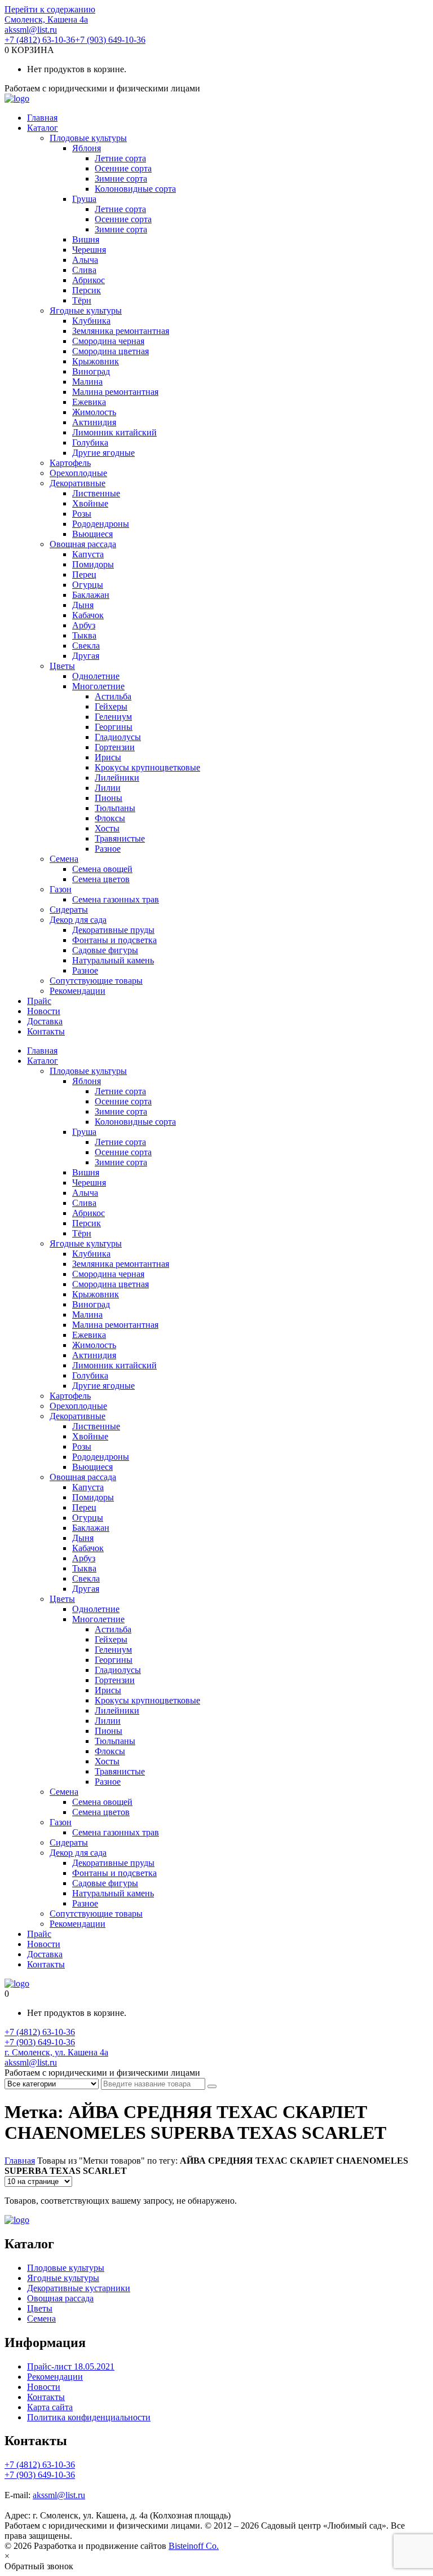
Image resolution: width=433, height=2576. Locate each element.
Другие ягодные (103, 453)
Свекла (86, 646)
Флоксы (110, 818)
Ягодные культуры (86, 311)
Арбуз (84, 625)
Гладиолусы (118, 737)
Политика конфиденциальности (89, 2417)
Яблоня (87, 148)
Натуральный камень (113, 960)
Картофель (70, 463)
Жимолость (94, 412)
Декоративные (78, 483)
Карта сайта (50, 2407)
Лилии (108, 788)
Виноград (91, 371)
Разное (108, 849)
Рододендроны (101, 524)
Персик (87, 290)
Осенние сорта (123, 168)
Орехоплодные (78, 473)
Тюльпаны (115, 808)
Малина (87, 382)
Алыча (85, 260)
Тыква (84, 635)
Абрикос (89, 280)
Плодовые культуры (88, 138)
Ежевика (89, 402)
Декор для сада (78, 920)
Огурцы (88, 585)
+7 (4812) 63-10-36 (40, 40)
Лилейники (117, 778)
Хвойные (90, 503)
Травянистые (120, 838)
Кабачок (88, 615)
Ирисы (108, 757)
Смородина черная (108, 341)
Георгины (114, 727)
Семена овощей (102, 869)
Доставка (45, 1021)
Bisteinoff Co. (194, 2546)
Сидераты (69, 910)
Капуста (88, 554)
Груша (84, 199)
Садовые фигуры (105, 950)
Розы (82, 514)
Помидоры (93, 564)
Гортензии (115, 747)
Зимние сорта (121, 179)
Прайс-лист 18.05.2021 (71, 2366)
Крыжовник (96, 361)
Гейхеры (111, 706)
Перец (84, 574)
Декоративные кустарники (79, 2288)
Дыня (83, 605)
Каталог (43, 128)
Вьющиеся (92, 534)
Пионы (109, 798)
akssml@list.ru (31, 30)
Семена (64, 859)
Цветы (62, 666)
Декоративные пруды (113, 930)
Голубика (90, 442)
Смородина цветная (111, 351)
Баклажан (91, 595)
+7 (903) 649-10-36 (110, 40)
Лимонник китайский (114, 432)
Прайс (39, 1001)
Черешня (89, 250)
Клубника (91, 321)
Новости (44, 1011)
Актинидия (94, 422)
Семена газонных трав (116, 899)
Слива (84, 270)
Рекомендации (78, 991)
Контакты (46, 1031)
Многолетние (98, 686)
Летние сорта (120, 158)
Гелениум (113, 717)
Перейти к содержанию (50, 9)
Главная (42, 118)
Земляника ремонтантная (121, 331)
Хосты (107, 828)
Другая (86, 656)
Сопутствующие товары (96, 981)
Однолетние (96, 676)
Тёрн (82, 300)
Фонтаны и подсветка (114, 940)
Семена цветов (101, 879)
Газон (61, 889)
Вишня (86, 239)
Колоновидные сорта (135, 189)
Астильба (113, 696)
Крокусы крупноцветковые (147, 767)
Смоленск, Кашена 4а (46, 19)
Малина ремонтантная (115, 392)
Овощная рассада (83, 544)
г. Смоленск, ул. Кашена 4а (56, 2052)
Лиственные (96, 493)
